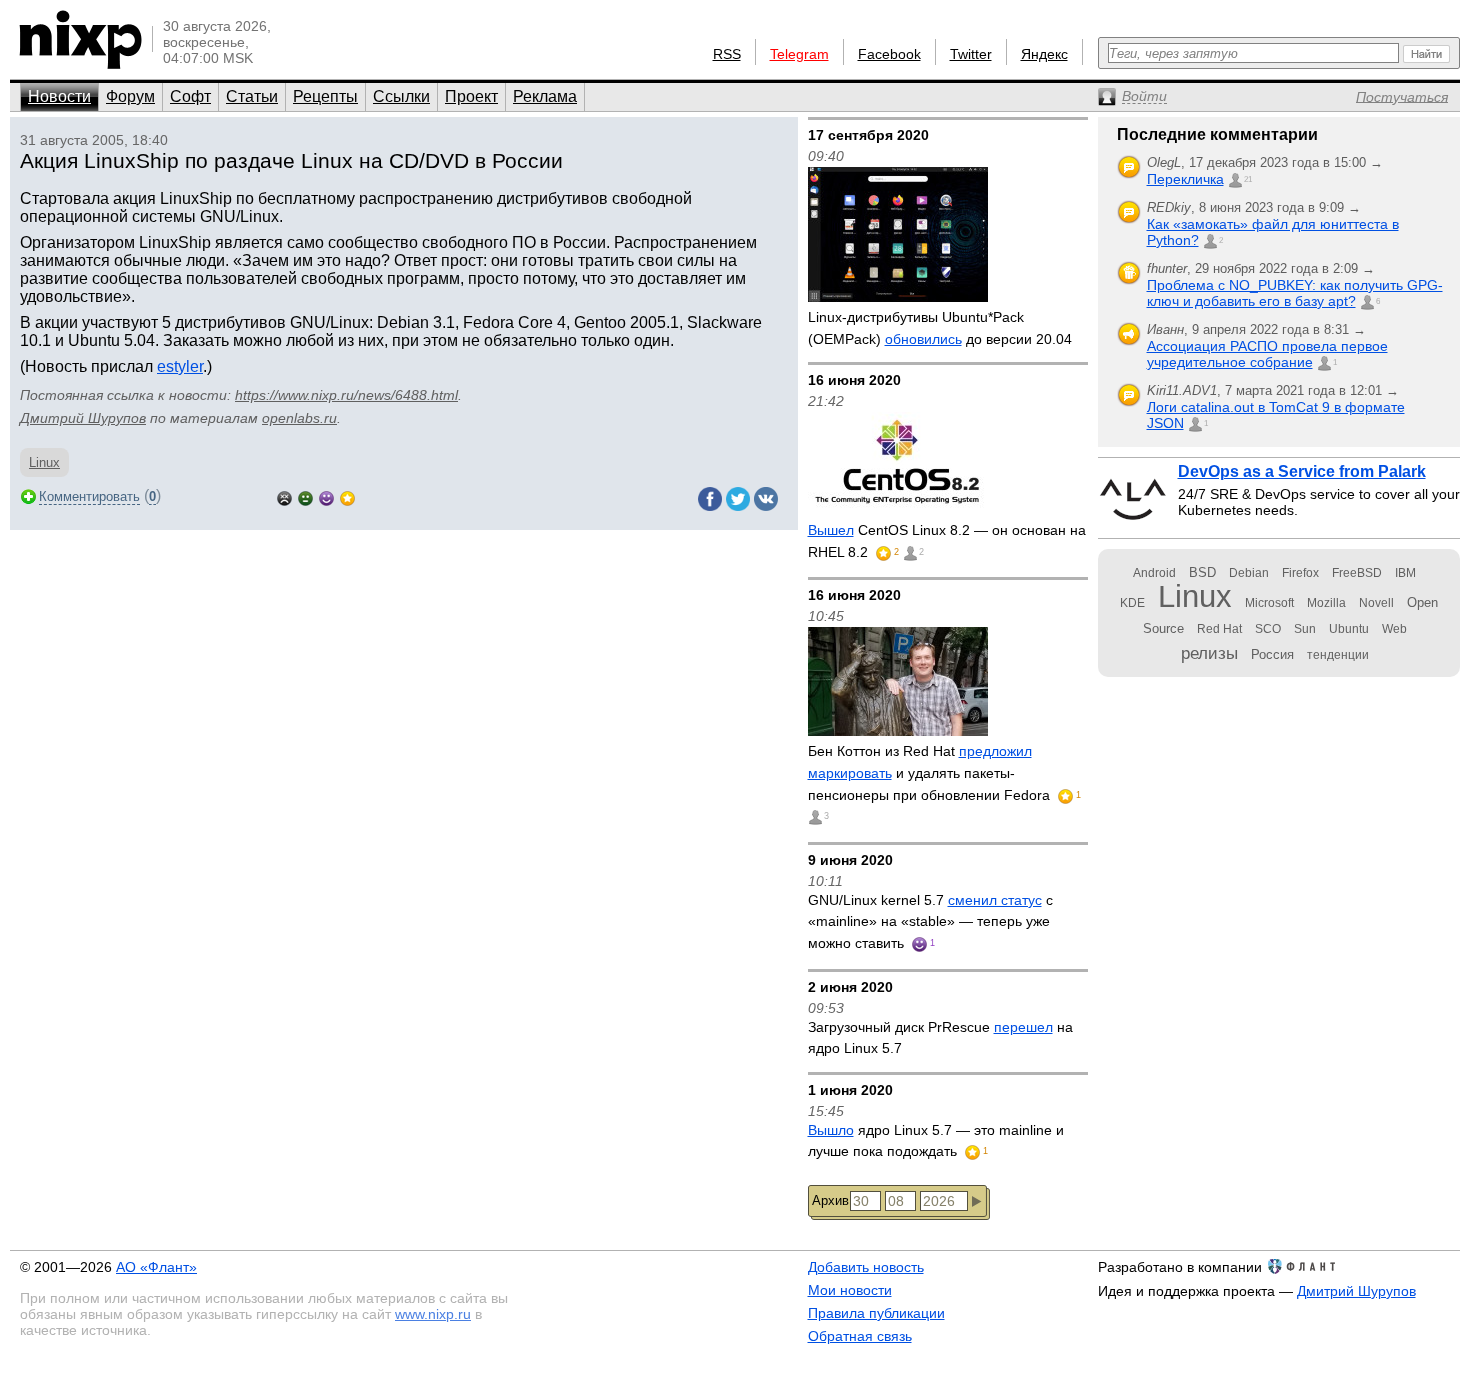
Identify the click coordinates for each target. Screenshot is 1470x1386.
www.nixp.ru (433, 1314)
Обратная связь (860, 1336)
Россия (1272, 654)
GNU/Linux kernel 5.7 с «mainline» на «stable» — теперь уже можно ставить (930, 921)
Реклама (545, 96)
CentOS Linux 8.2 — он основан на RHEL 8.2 (947, 541)
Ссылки (401, 96)
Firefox (1300, 573)
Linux (44, 462)
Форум (130, 96)
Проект (471, 96)
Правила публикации (876, 1313)
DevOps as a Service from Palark (1302, 471)
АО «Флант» (156, 1267)
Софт (190, 96)
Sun (1305, 629)
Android (1154, 573)
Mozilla (1326, 603)
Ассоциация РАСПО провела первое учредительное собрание (1267, 354)
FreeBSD (1357, 573)
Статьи (252, 96)
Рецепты (325, 96)
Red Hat (1219, 629)
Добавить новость (866, 1267)
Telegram (799, 54)
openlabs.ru (299, 418)
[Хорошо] (326, 496)
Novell (1376, 603)
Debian (1249, 573)
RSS (727, 54)
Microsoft (1269, 603)
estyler (180, 366)
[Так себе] (305, 496)
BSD (1202, 572)
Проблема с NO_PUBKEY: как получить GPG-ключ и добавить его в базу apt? (1295, 293)
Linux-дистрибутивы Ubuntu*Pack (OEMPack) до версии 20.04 (940, 328)
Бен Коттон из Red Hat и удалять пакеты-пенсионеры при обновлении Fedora (931, 772)
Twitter (971, 54)
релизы (1209, 653)
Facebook (889, 54)
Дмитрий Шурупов (83, 418)
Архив (830, 1200)
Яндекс (1044, 54)
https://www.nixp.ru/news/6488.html (346, 395)
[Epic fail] (284, 496)
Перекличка (1185, 179)
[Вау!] (347, 496)
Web (1394, 629)
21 (1248, 179)
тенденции (1338, 655)
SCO (1268, 629)
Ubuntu (1349, 629)
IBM (1405, 573)
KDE (1132, 603)
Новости (59, 96)
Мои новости (850, 1290)
